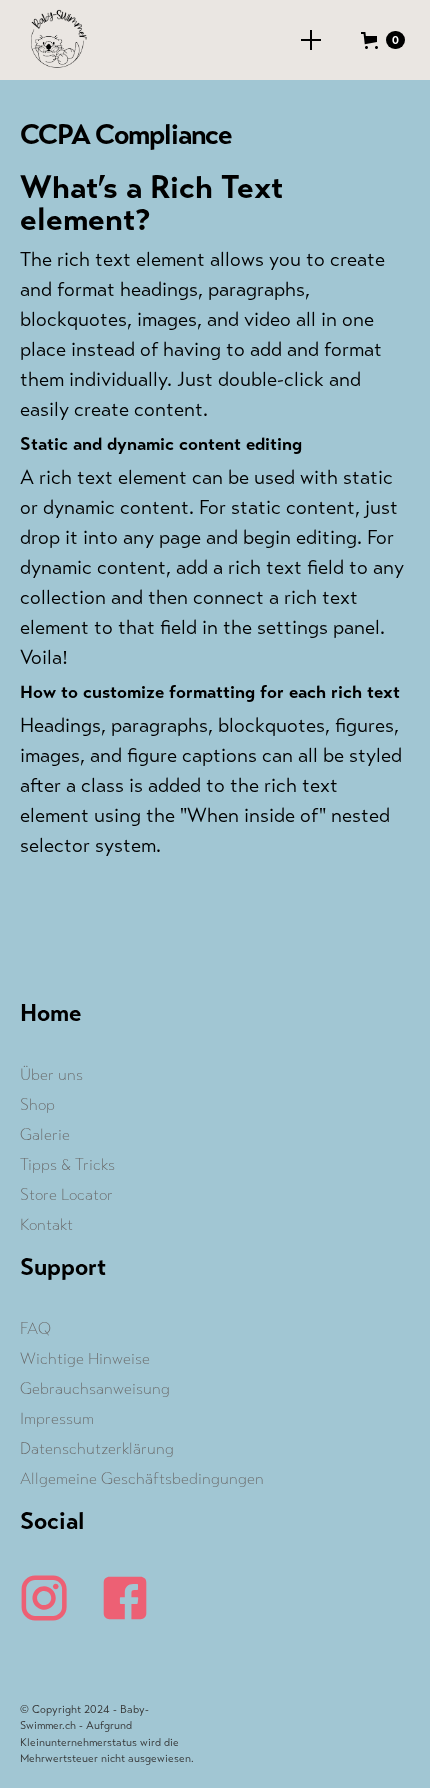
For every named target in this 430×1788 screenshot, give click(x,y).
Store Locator (66, 1194)
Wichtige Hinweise (85, 1358)
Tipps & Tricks (67, 1164)
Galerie (45, 1134)
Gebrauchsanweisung (95, 1388)
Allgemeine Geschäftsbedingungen (142, 1478)
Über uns (51, 1074)
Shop (37, 1104)
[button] (311, 40)
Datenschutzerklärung (97, 1448)
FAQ (35, 1328)
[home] (52, 40)
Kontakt (46, 1224)
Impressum (57, 1418)
